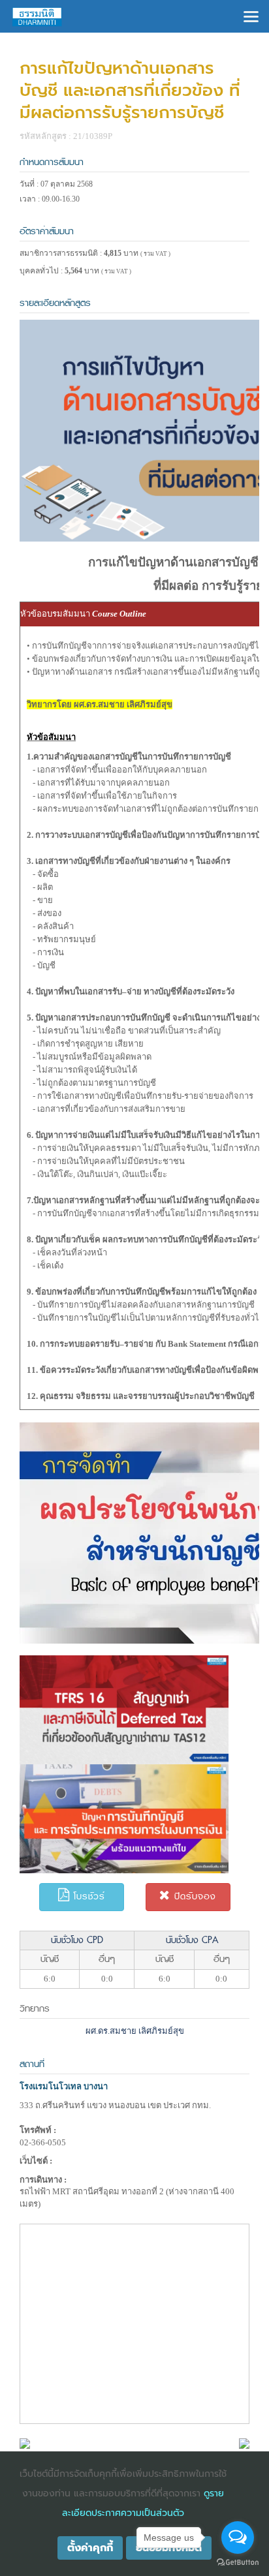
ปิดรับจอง (193, 1896)
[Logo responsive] (37, 16)
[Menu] (251, 15)
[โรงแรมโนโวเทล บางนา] (25, 2443)
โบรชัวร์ (87, 1896)
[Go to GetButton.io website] (238, 2563)
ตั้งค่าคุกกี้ (90, 2548)
